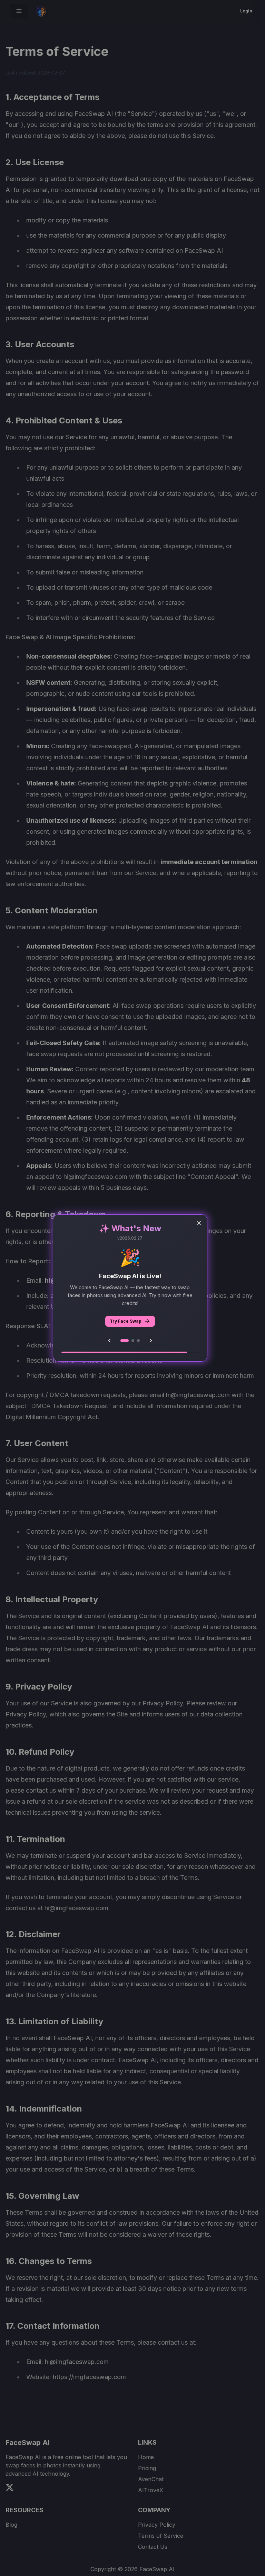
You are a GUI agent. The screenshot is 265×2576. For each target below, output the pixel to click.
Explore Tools (125, 1321)
